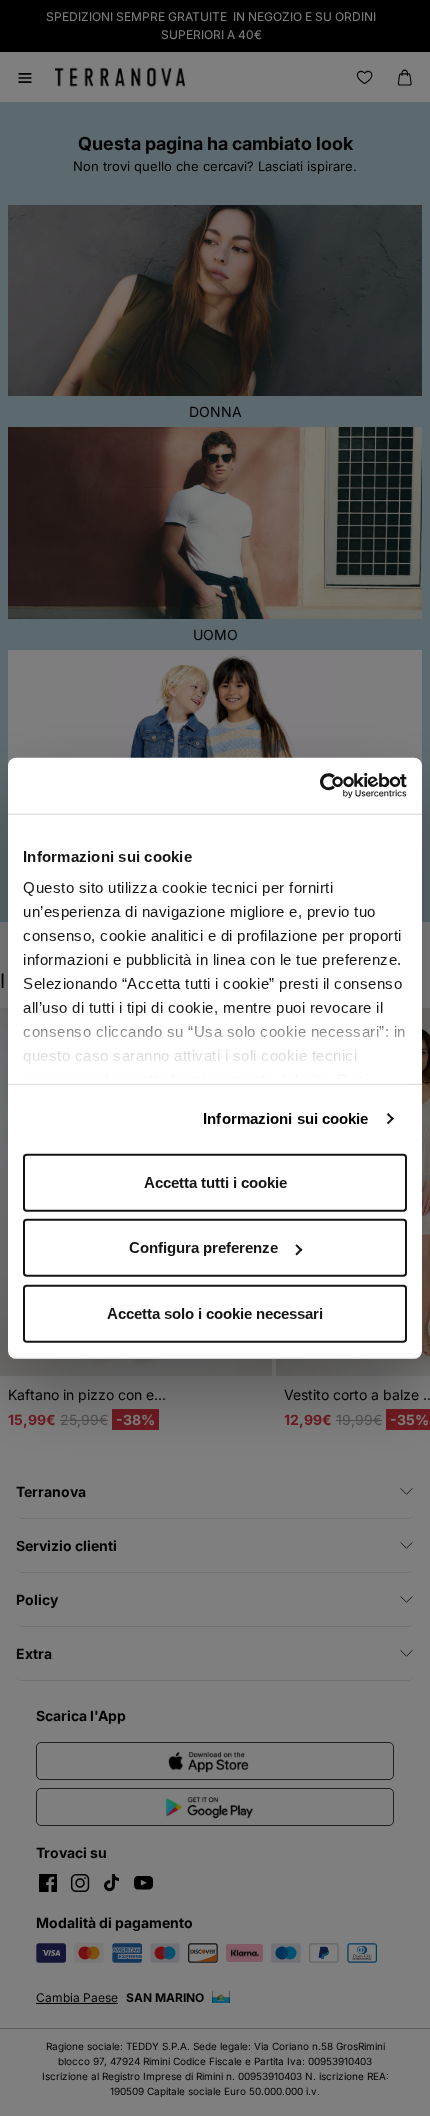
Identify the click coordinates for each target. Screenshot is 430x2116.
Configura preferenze (203, 1247)
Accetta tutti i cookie (215, 1181)
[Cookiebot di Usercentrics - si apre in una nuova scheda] (319, 786)
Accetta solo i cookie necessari (215, 1312)
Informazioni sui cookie (285, 1118)
